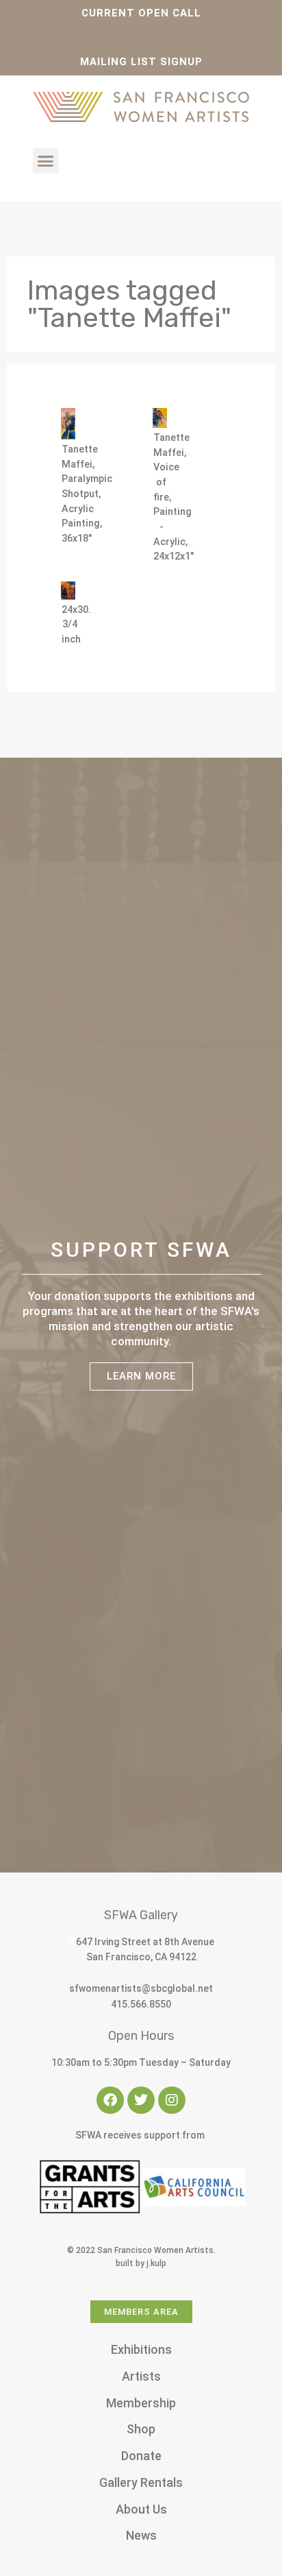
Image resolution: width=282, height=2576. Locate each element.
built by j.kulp (141, 2263)
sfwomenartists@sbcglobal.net (141, 1988)
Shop (141, 2429)
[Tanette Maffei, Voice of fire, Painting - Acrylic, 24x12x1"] (160, 418)
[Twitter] (141, 2100)
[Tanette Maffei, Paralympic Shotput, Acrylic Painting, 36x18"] (68, 424)
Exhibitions (141, 2349)
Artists (141, 2376)
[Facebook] (110, 2100)
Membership (141, 2403)
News (141, 2535)
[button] (46, 161)
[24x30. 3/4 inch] (68, 591)
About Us (141, 2509)
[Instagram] (172, 2100)
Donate (141, 2456)
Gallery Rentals (141, 2482)
